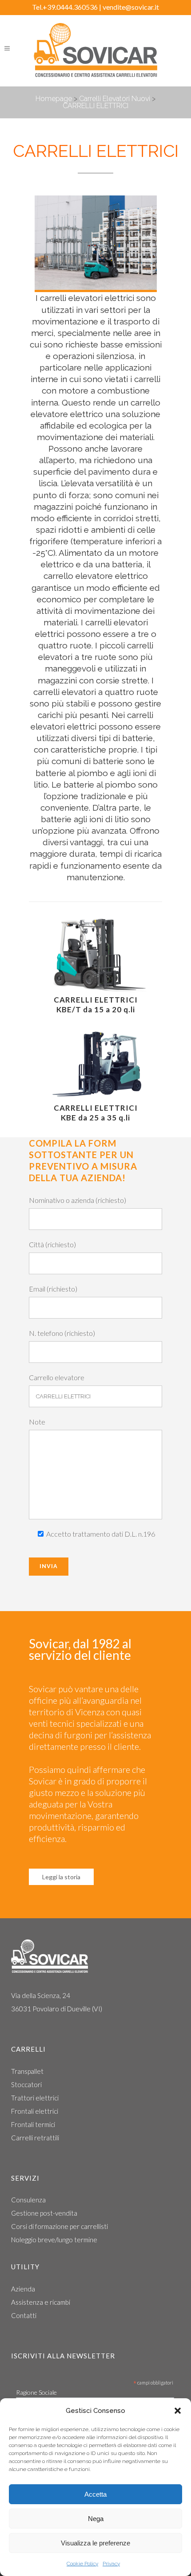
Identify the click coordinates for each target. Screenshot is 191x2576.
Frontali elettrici (35, 2111)
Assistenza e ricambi (41, 2302)
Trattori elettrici (35, 2098)
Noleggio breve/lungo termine (54, 2240)
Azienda (23, 2289)
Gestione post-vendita (44, 2213)
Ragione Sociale (36, 2392)
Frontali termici (33, 2124)
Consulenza (28, 2200)
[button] (178, 2411)
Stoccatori (26, 2084)
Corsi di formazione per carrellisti (60, 2226)
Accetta (95, 2494)
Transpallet (27, 2071)
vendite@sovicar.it (131, 7)
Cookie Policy (82, 2564)
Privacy (111, 2564)
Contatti (24, 2315)
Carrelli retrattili (35, 2138)
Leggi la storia (61, 1877)
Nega (96, 2519)
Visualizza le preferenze (95, 2543)
